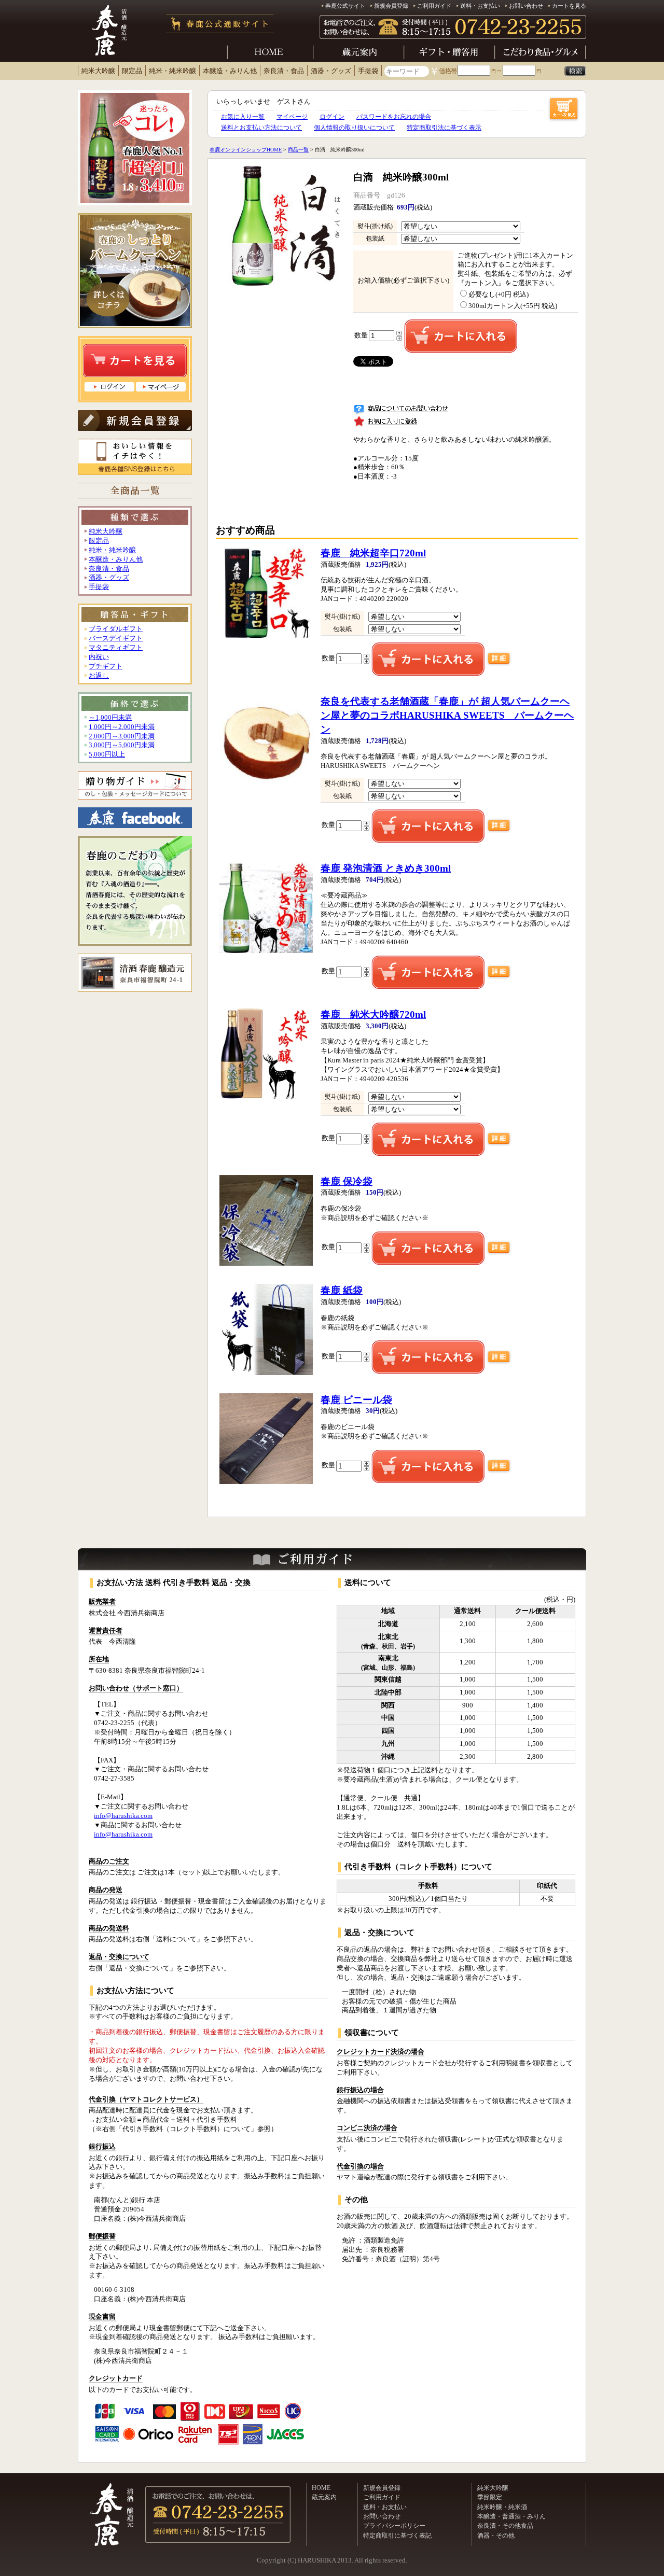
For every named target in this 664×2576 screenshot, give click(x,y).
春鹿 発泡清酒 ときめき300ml (386, 868)
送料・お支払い (480, 6)
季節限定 (490, 2497)
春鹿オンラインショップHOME (246, 150)
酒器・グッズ (331, 71)
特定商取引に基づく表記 (397, 2536)
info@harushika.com (123, 1816)
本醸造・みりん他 (230, 71)
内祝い (99, 657)
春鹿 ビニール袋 (356, 1400)
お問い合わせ (526, 6)
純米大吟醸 (98, 71)
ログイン (332, 117)
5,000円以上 (107, 754)
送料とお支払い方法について (261, 128)
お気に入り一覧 (243, 117)
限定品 (132, 71)
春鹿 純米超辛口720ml (373, 553)
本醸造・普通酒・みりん (511, 2516)
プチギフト (106, 666)
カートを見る (569, 6)
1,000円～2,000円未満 (122, 727)
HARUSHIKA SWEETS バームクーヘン (447, 715)
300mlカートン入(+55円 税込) (513, 306)
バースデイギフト (116, 638)
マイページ (292, 117)
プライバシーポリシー (394, 2526)
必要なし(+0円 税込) (499, 295)
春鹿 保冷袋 (347, 1181)
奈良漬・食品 (284, 71)
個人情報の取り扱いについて (354, 128)
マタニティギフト (116, 648)
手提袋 (368, 71)
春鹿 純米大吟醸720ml (373, 1014)
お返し (99, 676)
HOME (321, 2488)
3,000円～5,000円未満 (122, 745)
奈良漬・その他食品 (505, 2526)
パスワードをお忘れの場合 (394, 117)
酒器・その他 (496, 2536)
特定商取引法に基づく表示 (444, 128)
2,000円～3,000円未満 (122, 736)
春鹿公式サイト (345, 6)
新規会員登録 (391, 6)
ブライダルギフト (116, 629)
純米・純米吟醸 (172, 71)
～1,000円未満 (110, 718)
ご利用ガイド (434, 6)
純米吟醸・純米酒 (502, 2507)
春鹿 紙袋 (342, 1290)
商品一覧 (298, 150)
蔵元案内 (324, 2497)
